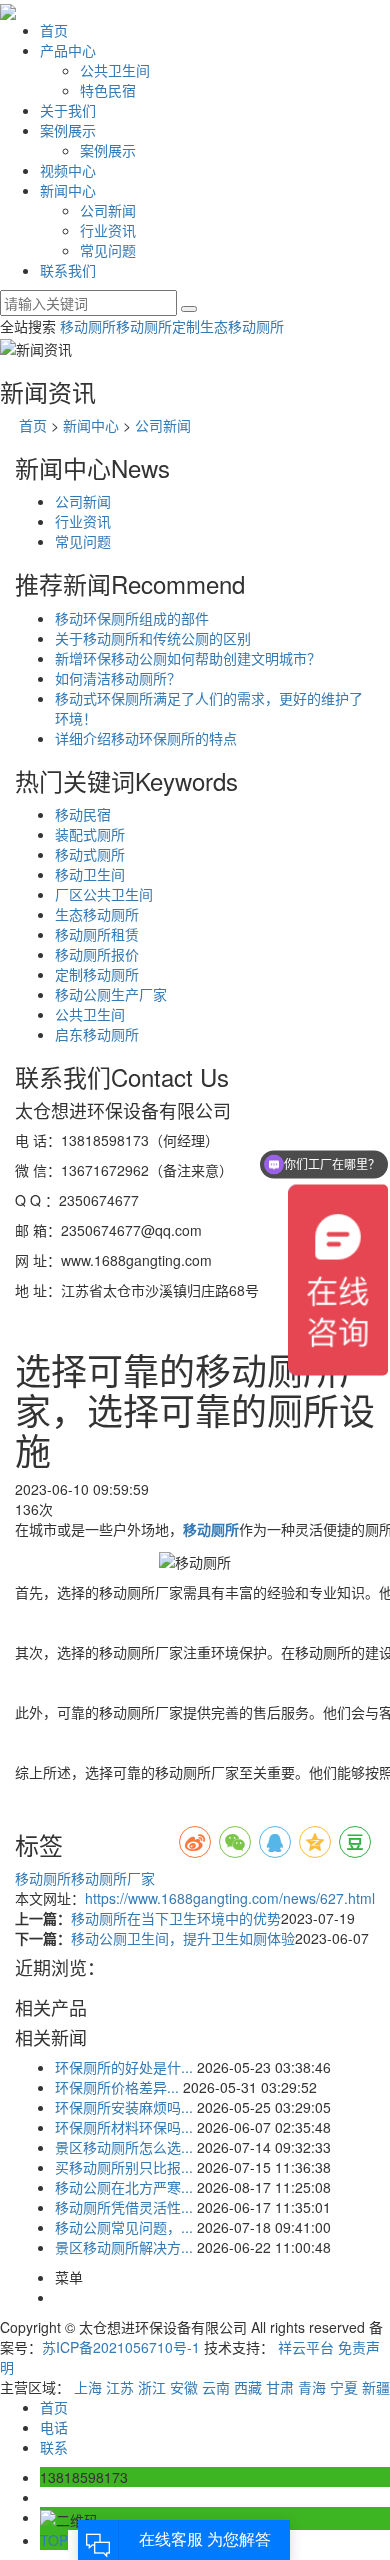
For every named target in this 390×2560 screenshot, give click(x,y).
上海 (88, 2387)
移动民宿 (83, 814)
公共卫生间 (115, 70)
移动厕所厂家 (113, 1878)
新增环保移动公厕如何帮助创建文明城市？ (188, 658)
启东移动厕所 (97, 1034)
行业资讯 (108, 230)
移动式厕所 (90, 854)
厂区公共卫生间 (104, 894)
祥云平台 (306, 2347)
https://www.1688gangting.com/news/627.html (230, 1898)
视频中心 (68, 170)
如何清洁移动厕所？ (118, 678)
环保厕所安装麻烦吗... (124, 2107)
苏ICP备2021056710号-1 (121, 2347)
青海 (312, 2387)
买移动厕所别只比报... (124, 2167)
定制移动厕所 (97, 974)
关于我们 (68, 110)
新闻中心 (68, 190)
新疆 (376, 2387)
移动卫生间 (90, 874)
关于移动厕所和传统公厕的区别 (153, 638)
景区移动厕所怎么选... (124, 2147)
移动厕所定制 (158, 326)
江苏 (120, 2387)
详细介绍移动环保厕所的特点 (146, 738)
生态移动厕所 (242, 326)
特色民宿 (108, 90)
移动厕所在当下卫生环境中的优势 (176, 1918)
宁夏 (344, 2387)
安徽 (184, 2387)
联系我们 (68, 270)
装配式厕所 (90, 834)
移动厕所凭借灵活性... (124, 2207)
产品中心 (68, 50)
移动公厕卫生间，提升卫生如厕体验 (183, 1938)
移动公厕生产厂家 (111, 994)
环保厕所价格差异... (117, 2087)
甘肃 (280, 2387)
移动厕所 (88, 326)
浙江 (152, 2387)
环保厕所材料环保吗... (124, 2127)
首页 (54, 30)
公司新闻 (108, 210)
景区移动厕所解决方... (124, 2247)
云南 (216, 2387)
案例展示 (68, 130)
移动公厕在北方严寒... (124, 2187)
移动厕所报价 (97, 954)
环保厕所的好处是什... (124, 2067)
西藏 (248, 2387)
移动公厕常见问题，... (124, 2227)
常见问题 (108, 250)
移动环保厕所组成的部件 (132, 618)
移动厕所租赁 (97, 934)
